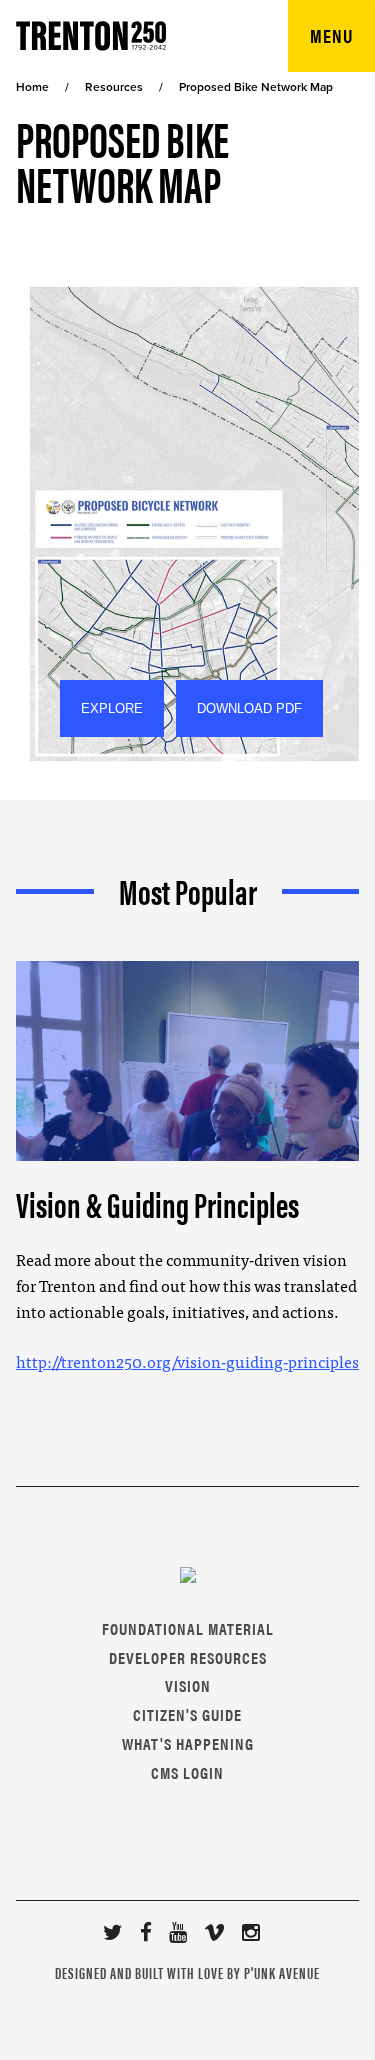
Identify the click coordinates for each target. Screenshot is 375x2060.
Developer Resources (188, 1657)
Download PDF (249, 708)
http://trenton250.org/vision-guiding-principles (187, 1361)
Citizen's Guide (187, 1714)
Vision (188, 1685)
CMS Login (187, 1772)
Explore (112, 708)
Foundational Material (188, 1628)
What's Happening (188, 1743)
